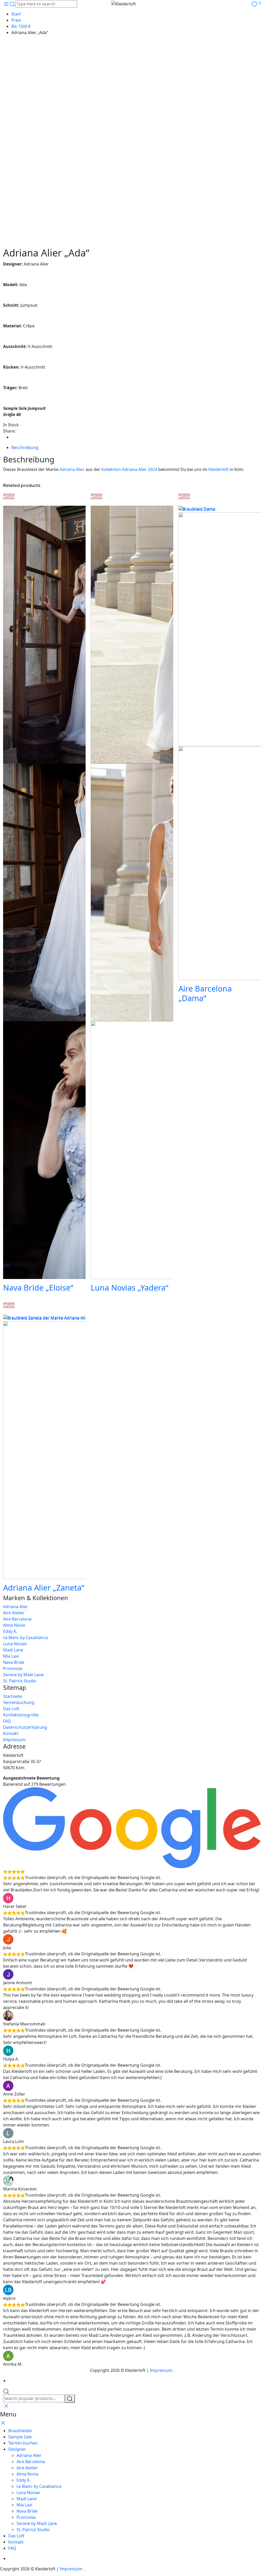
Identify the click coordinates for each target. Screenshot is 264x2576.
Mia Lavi (11, 1656)
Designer (17, 2449)
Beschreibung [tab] (25, 447)
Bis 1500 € (21, 26)
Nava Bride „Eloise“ (38, 1287)
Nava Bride (14, 1662)
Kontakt (11, 1733)
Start (16, 14)
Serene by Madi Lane (23, 1675)
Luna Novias (15, 1644)
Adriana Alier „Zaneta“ (44, 1588)
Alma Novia (14, 1625)
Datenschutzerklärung (25, 1727)
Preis (16, 20)
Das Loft (11, 1709)
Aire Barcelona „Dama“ (205, 993)
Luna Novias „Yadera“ (130, 1287)
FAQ (7, 1721)
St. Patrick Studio (20, 1681)
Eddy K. (10, 1631)
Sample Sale (20, 2437)
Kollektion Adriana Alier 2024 (129, 469)
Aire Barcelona (17, 1619)
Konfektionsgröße (21, 1715)
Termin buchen (23, 2443)
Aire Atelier (14, 1613)
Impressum (14, 1740)
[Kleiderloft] (132, 4)
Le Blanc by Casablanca (26, 1638)
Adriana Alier (72, 469)
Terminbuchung (19, 1702)
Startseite (13, 1696)
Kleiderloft (218, 469)
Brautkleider (20, 2431)
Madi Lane (13, 1650)
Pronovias (13, 1668)
